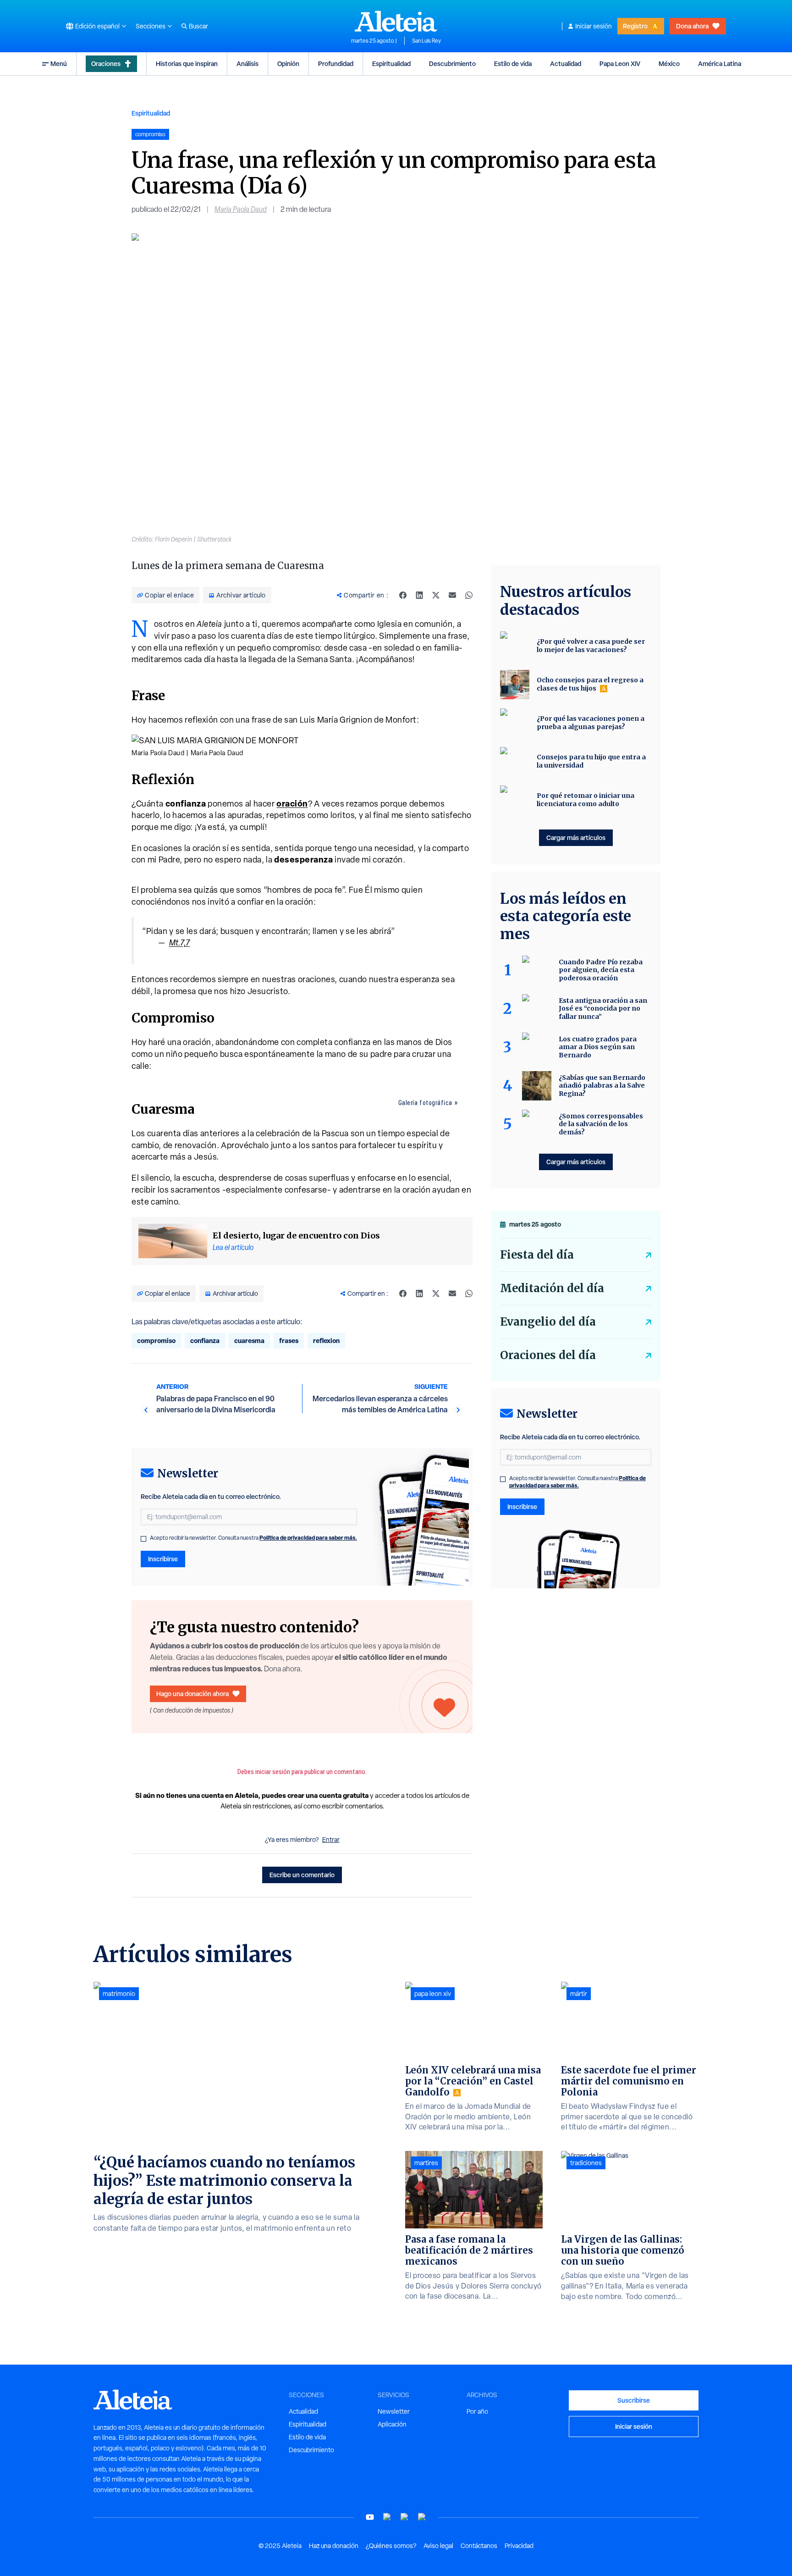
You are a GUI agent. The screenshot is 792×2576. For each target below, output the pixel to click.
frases (289, 1341)
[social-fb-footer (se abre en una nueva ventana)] (387, 2517)
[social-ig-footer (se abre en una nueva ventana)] (422, 2517)
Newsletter (394, 2411)
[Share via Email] (452, 595)
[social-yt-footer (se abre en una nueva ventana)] (370, 2517)
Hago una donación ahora (192, 1694)
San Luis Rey (426, 41)
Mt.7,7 (180, 943)
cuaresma (249, 1341)
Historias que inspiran (187, 64)
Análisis (247, 64)
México (669, 64)
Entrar (331, 1840)
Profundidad (336, 64)
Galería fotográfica (425, 1103)
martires (426, 2163)
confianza (205, 1341)
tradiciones (586, 2163)
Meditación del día (552, 1288)
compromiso (156, 1341)
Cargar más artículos (576, 837)
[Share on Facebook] (403, 595)
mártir (579, 1994)
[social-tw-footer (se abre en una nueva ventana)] (405, 2517)
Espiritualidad (391, 64)
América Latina (720, 64)
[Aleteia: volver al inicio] (396, 21)
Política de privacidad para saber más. (308, 1538)
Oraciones (106, 64)
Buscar (198, 26)
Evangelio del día (548, 1322)
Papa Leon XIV (620, 64)
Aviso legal (438, 2546)
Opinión (288, 64)
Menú (59, 64)
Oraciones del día (548, 1355)
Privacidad (519, 2546)
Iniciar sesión (594, 26)
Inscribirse (163, 1559)
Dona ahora (692, 26)
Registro (635, 26)
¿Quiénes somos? (391, 2546)
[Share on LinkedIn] (419, 595)
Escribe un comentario (302, 1875)
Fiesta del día (537, 1255)
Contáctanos (479, 2546)
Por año (477, 2411)
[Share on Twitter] (436, 595)
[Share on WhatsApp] (469, 595)
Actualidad (566, 64)
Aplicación (392, 2424)
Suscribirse (634, 2400)
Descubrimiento (452, 64)
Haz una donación (334, 2546)
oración (292, 804)
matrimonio (119, 1994)
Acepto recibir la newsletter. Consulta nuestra (253, 1538)
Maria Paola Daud (241, 209)
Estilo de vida (513, 64)
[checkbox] (143, 1539)
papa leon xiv (433, 1994)
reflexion (326, 1341)
